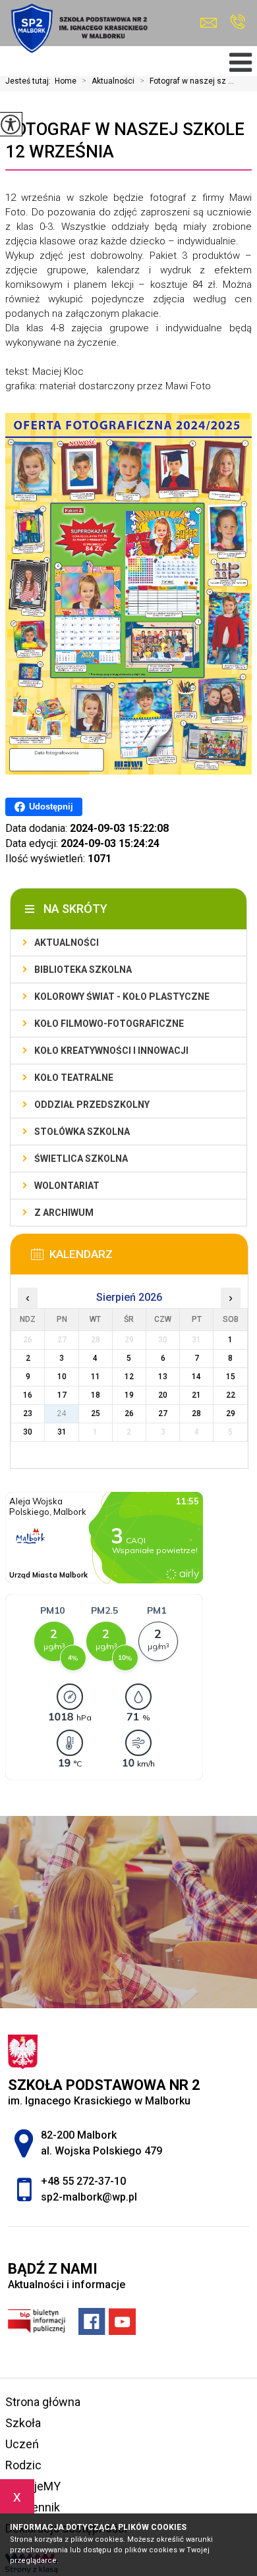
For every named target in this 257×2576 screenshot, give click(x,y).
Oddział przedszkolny (92, 1105)
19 (129, 1395)
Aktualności (108, 81)
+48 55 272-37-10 (238, 23)
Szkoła (23, 2423)
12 (129, 1377)
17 (62, 1395)
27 (163, 1413)
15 (231, 1377)
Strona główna (43, 2402)
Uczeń (22, 2444)
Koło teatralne (74, 1078)
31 (62, 1432)
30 (28, 1432)
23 (28, 1413)
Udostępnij (51, 807)
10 (62, 1377)
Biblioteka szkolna (83, 970)
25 (96, 1413)
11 (96, 1377)
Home (66, 81)
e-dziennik (33, 2507)
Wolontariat (67, 1186)
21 (196, 1395)
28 (196, 1413)
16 (28, 1395)
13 (163, 1377)
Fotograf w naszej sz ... (187, 81)
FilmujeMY (33, 2486)
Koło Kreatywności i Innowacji (111, 1051)
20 (163, 1395)
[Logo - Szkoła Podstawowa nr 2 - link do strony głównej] (78, 28)
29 (231, 1413)
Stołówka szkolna (82, 1132)
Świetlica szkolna (81, 1159)
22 (231, 1395)
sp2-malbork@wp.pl (212, 23)
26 (129, 1413)
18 (96, 1395)
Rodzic (23, 2465)
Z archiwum (64, 1213)
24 (62, 1413)
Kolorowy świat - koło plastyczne (122, 997)
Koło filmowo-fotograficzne (109, 1024)
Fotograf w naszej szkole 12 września (125, 140)
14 (196, 1377)
